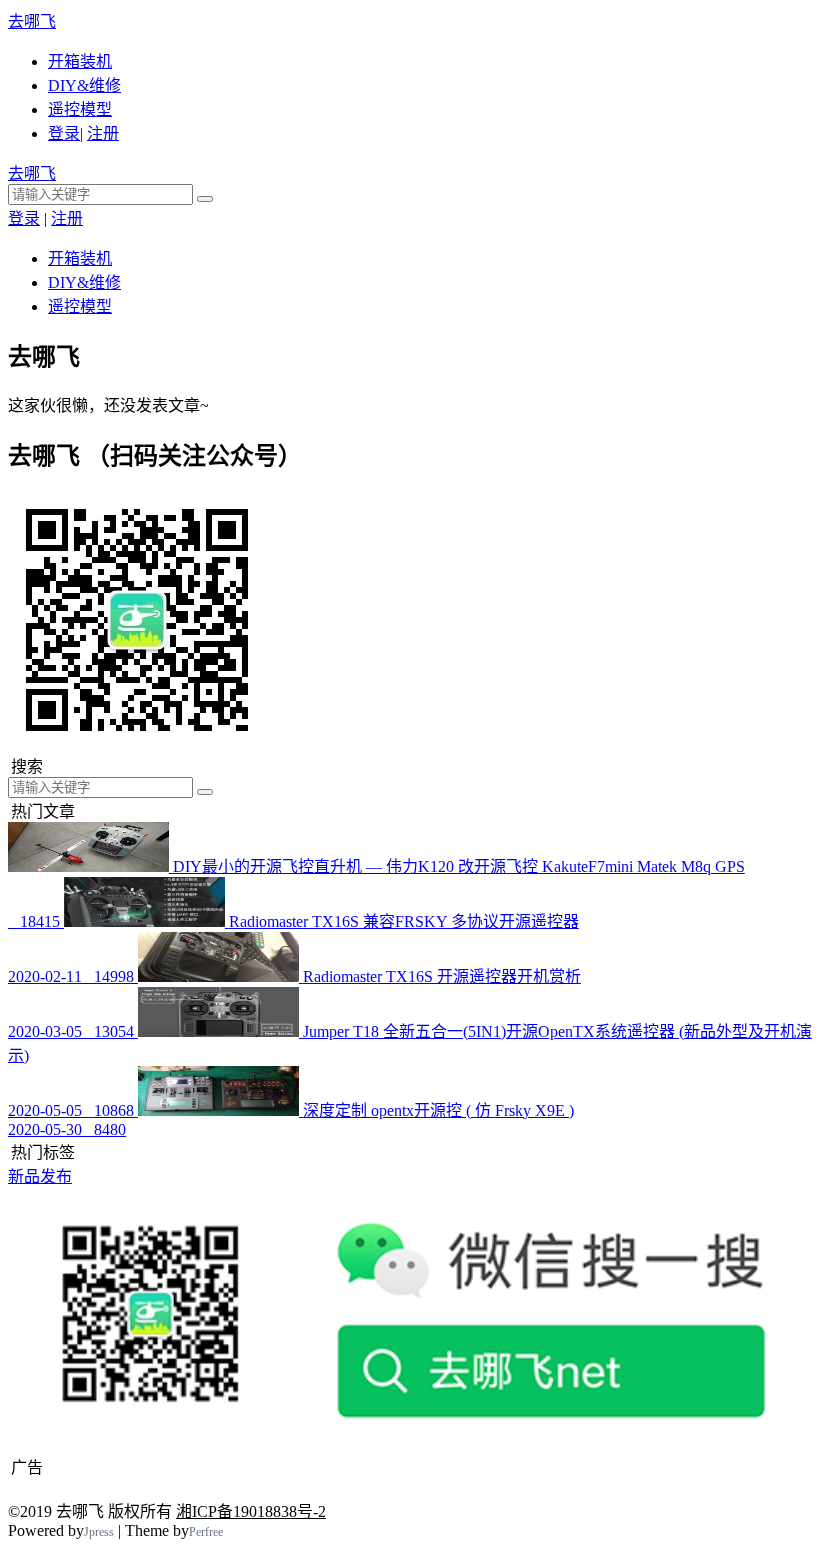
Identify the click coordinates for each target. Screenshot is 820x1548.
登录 (64, 133)
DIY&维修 (84, 85)
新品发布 (40, 1176)
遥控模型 (80, 109)
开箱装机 (80, 61)
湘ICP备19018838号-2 (251, 1511)
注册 (103, 133)
